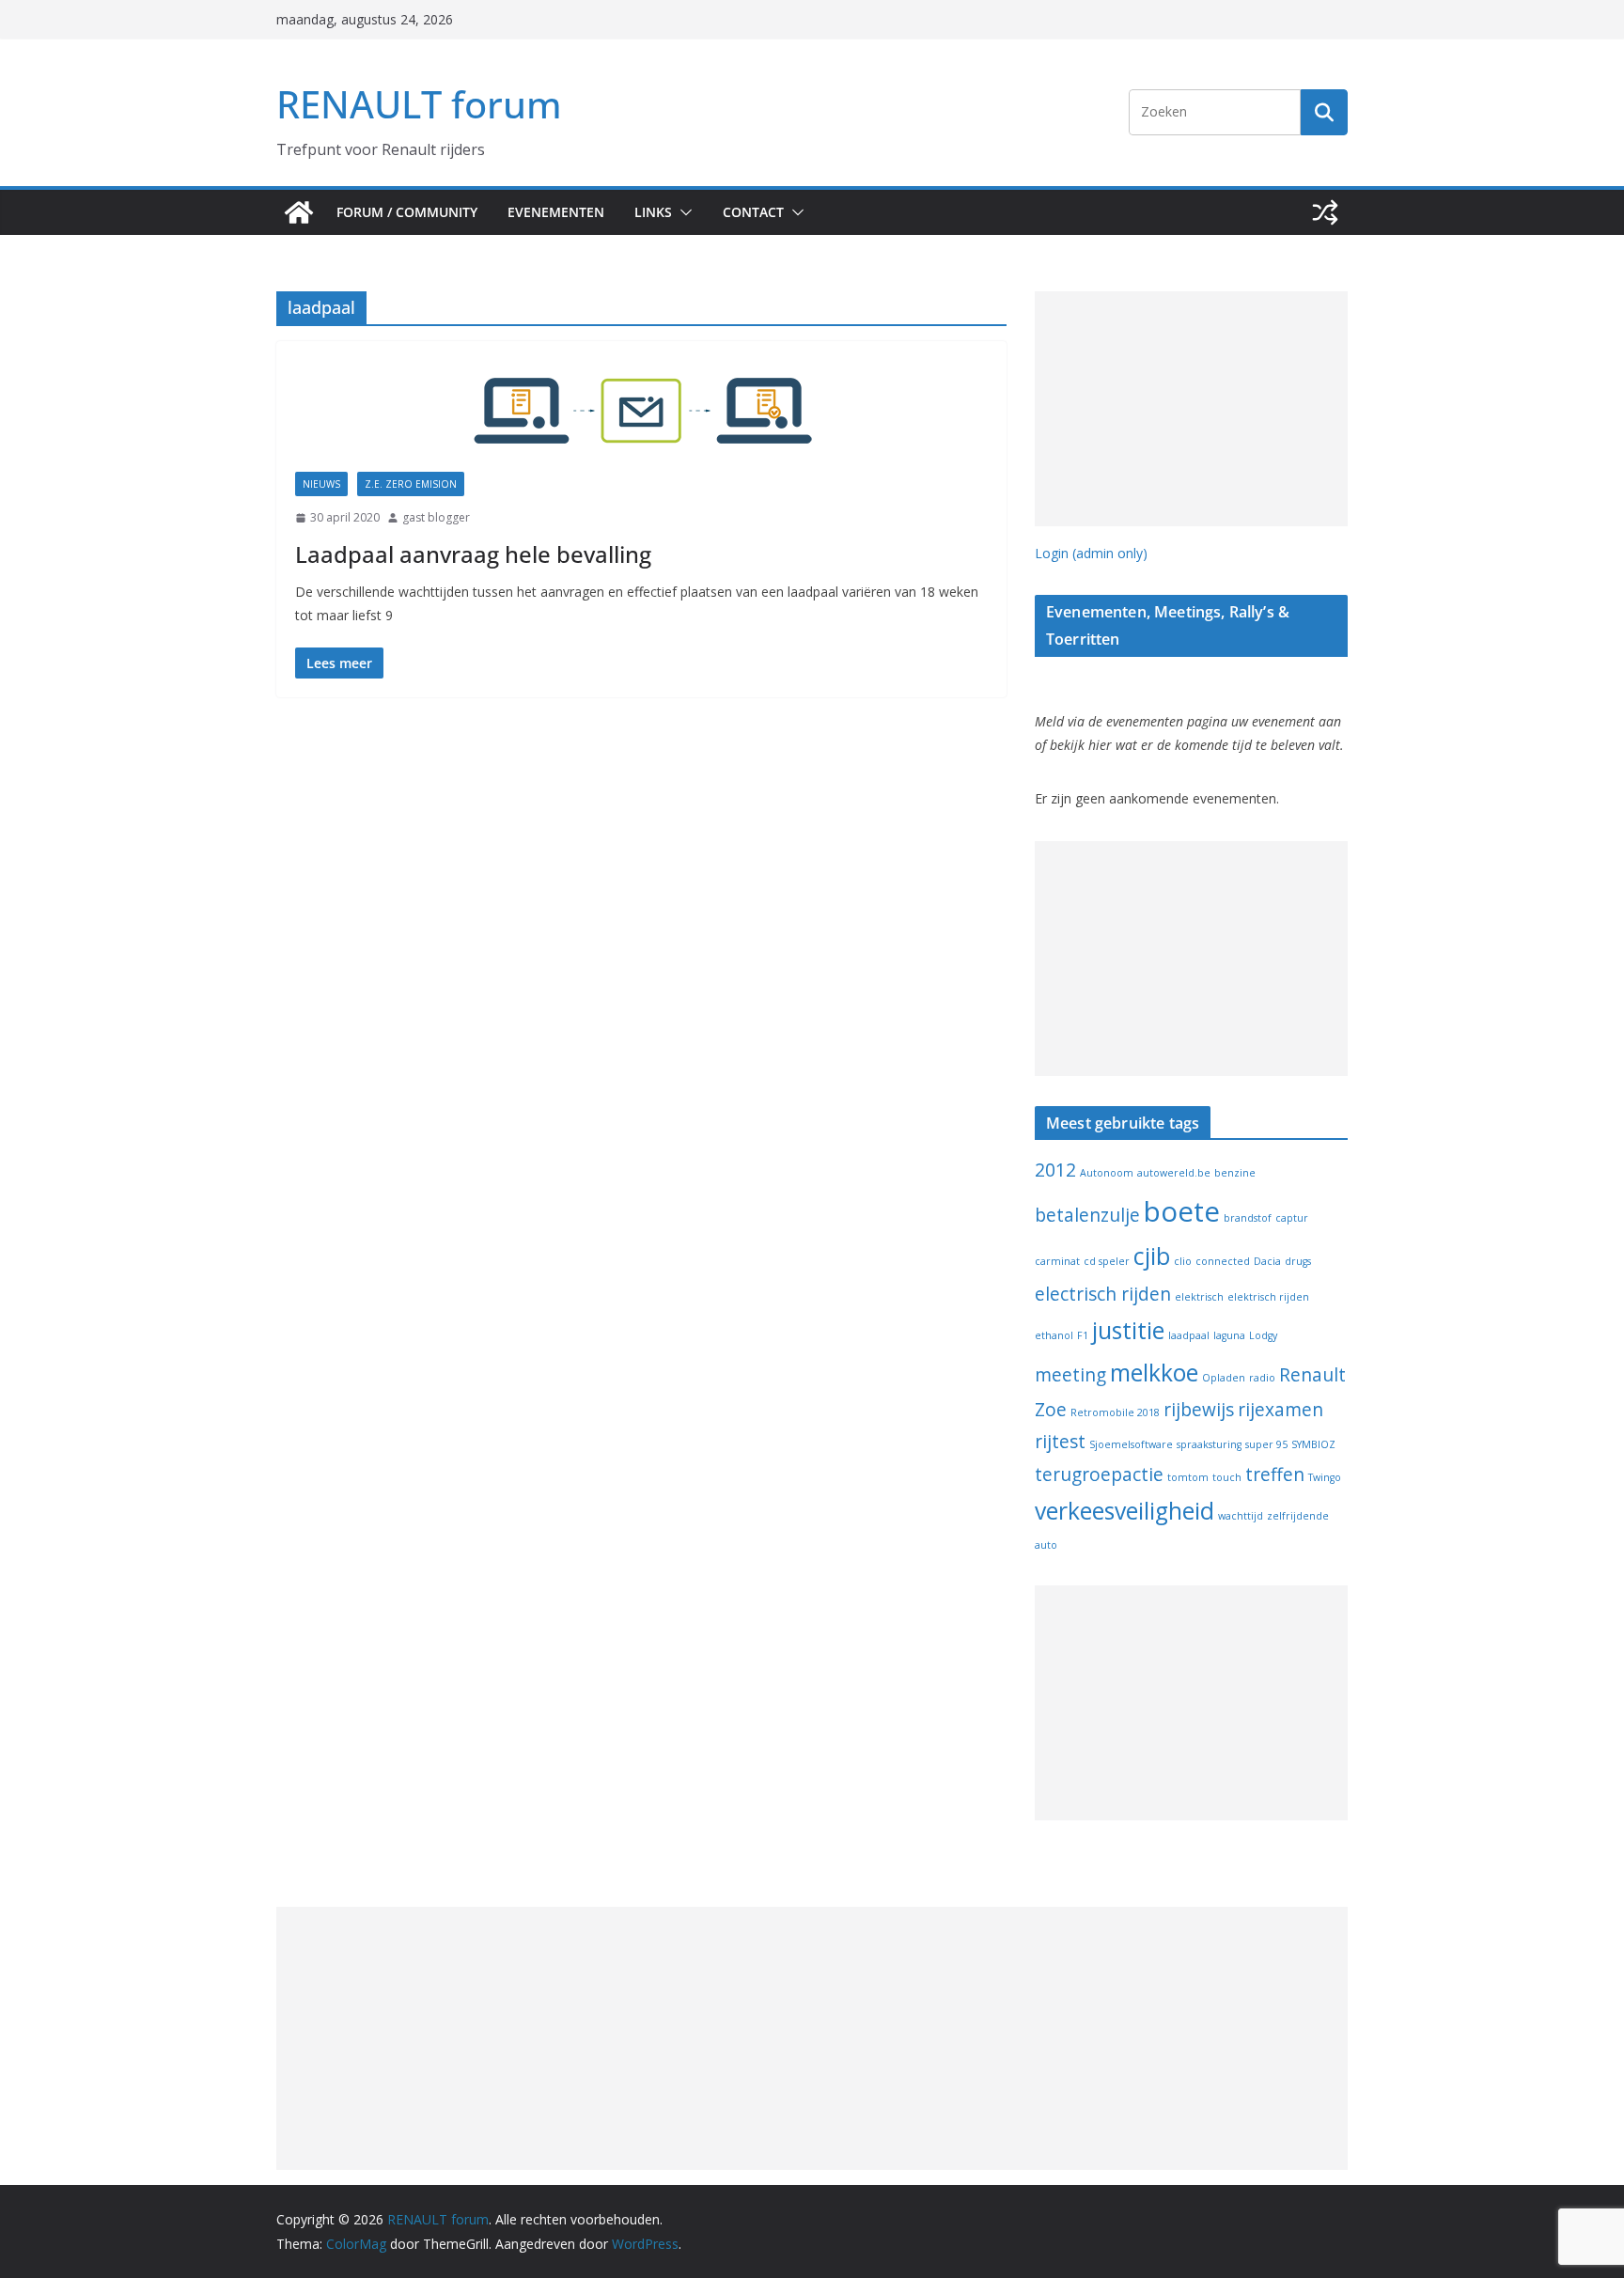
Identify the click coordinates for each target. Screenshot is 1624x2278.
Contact (753, 212)
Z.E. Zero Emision (411, 484)
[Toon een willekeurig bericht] (1325, 212)
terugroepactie (1099, 1474)
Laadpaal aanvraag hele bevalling (473, 554)
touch (1227, 1477)
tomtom (1188, 1477)
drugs (1298, 1261)
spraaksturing (1209, 1444)
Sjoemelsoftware (1131, 1444)
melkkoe (1154, 1373)
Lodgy (1263, 1335)
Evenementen (556, 212)
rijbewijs (1199, 1410)
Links (653, 212)
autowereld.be (1174, 1173)
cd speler (1107, 1261)
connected (1223, 1261)
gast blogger (436, 517)
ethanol (1054, 1335)
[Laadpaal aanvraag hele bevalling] (641, 416)
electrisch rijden (1103, 1294)
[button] (682, 212)
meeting (1070, 1375)
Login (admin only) (1091, 553)
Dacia (1267, 1261)
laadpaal (1189, 1335)
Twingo (1325, 1477)
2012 (1055, 1170)
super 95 (1266, 1444)
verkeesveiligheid (1124, 1511)
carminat (1057, 1261)
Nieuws (321, 484)
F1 (1083, 1335)
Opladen (1224, 1378)
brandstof (1248, 1218)
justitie (1128, 1330)
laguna (1229, 1335)
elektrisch (1199, 1297)
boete (1182, 1211)
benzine (1235, 1173)
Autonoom (1107, 1173)
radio (1262, 1378)
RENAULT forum (419, 104)
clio (1183, 1261)
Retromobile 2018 (1115, 1412)
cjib (1152, 1256)
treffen (1275, 1474)
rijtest (1060, 1442)
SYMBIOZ (1313, 1444)
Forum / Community (407, 212)
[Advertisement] (1191, 409)
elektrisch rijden (1268, 1297)
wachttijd (1241, 1516)
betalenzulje (1087, 1215)
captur (1292, 1218)
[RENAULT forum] (299, 212)
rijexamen (1280, 1410)
